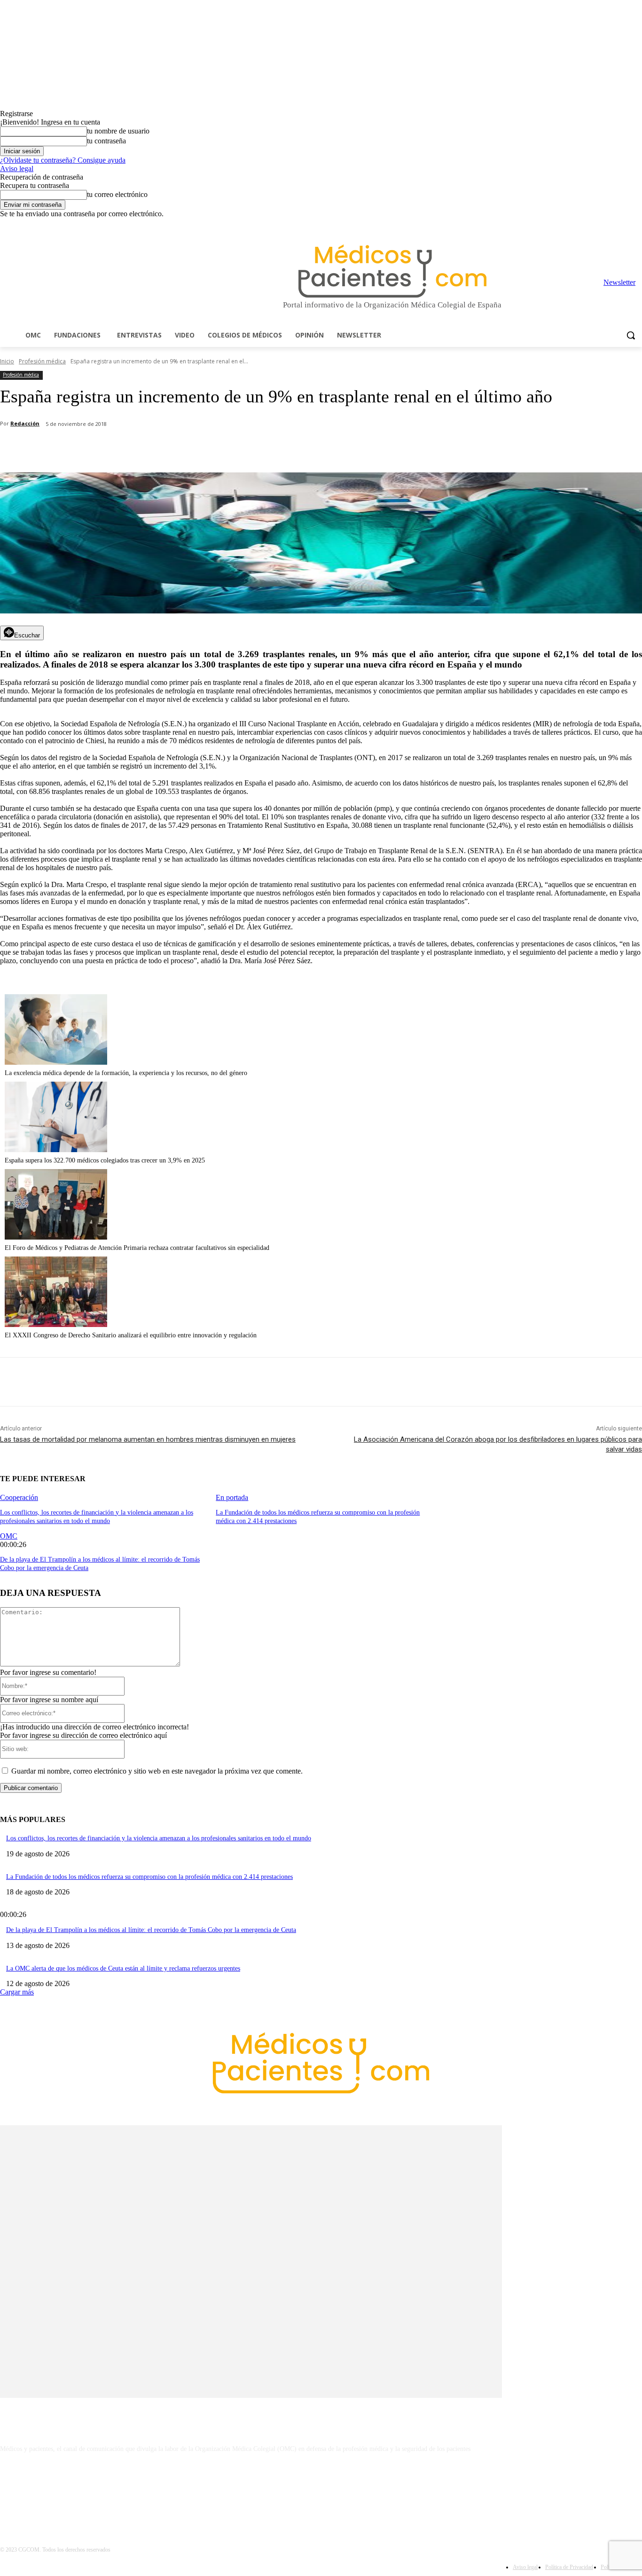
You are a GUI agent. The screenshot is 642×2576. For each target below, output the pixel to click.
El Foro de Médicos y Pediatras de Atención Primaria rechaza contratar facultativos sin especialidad (137, 1248)
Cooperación (19, 1497)
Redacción (25, 423)
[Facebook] (571, 225)
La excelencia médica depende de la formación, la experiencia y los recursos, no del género (126, 1073)
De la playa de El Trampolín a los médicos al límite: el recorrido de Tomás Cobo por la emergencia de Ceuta (151, 1930)
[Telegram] (611, 225)
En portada (232, 1497)
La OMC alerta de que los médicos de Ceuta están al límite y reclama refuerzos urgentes (123, 1968)
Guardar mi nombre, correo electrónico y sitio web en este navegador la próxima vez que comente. (157, 1771)
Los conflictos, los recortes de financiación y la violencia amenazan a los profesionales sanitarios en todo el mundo (159, 1838)
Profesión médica (42, 361)
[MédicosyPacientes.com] (392, 271)
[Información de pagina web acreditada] (321, 2490)
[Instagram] (584, 225)
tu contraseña (106, 141)
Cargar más (17, 1992)
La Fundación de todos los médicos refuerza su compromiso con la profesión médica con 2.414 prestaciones (149, 1877)
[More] (266, 448)
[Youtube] (637, 225)
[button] (631, 335)
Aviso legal (17, 169)
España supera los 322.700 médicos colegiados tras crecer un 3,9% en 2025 (105, 1160)
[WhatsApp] (165, 448)
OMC (9, 1536)
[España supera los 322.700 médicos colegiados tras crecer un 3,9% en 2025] (56, 1150)
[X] (623, 225)
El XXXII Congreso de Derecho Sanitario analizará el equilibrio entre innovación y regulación (131, 1335)
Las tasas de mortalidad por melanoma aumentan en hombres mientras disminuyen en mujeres (148, 1439)
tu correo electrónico (117, 194)
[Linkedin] (598, 225)
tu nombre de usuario (118, 131)
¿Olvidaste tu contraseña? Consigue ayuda (63, 160)
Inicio (7, 361)
